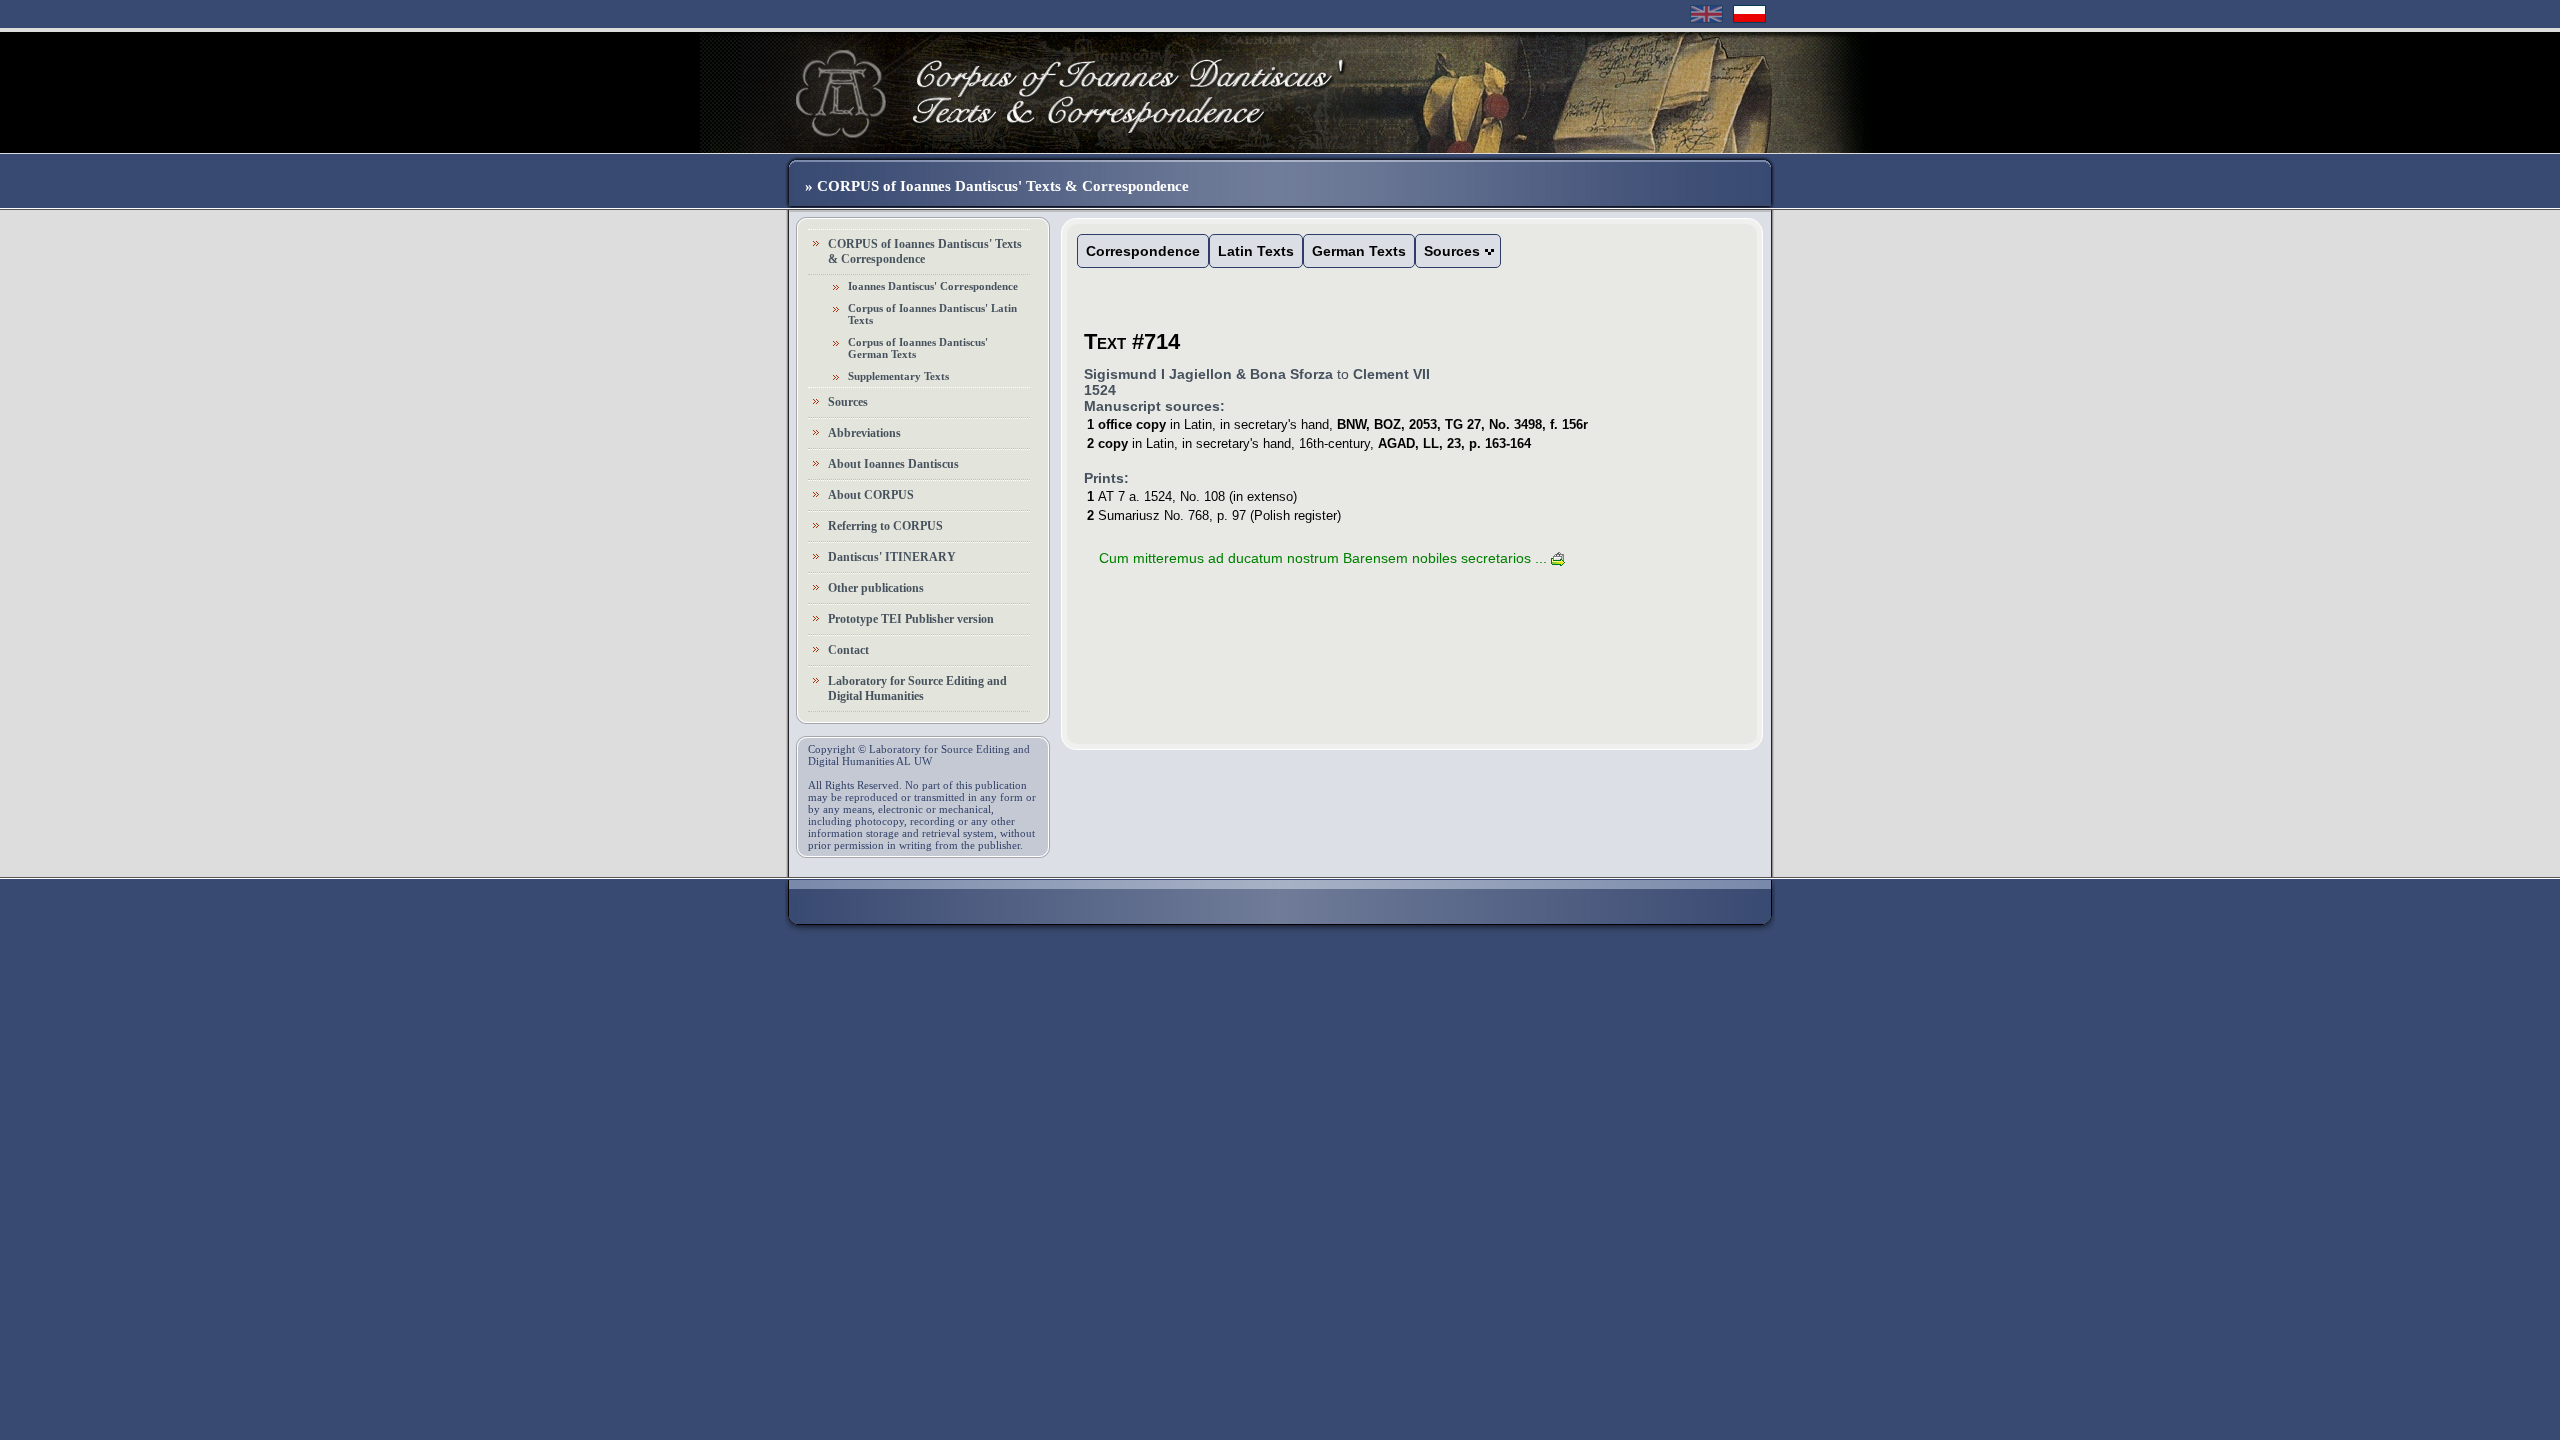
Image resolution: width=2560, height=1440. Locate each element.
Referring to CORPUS (885, 526)
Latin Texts (1256, 251)
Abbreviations (864, 433)
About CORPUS (871, 495)
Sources (848, 402)
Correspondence (1143, 251)
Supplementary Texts (898, 376)
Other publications (876, 588)
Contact (848, 650)
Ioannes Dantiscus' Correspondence (933, 286)
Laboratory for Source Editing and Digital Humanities (917, 688)
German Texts (1359, 251)
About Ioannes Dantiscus (893, 464)
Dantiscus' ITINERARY (892, 557)
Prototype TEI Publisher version (911, 619)
